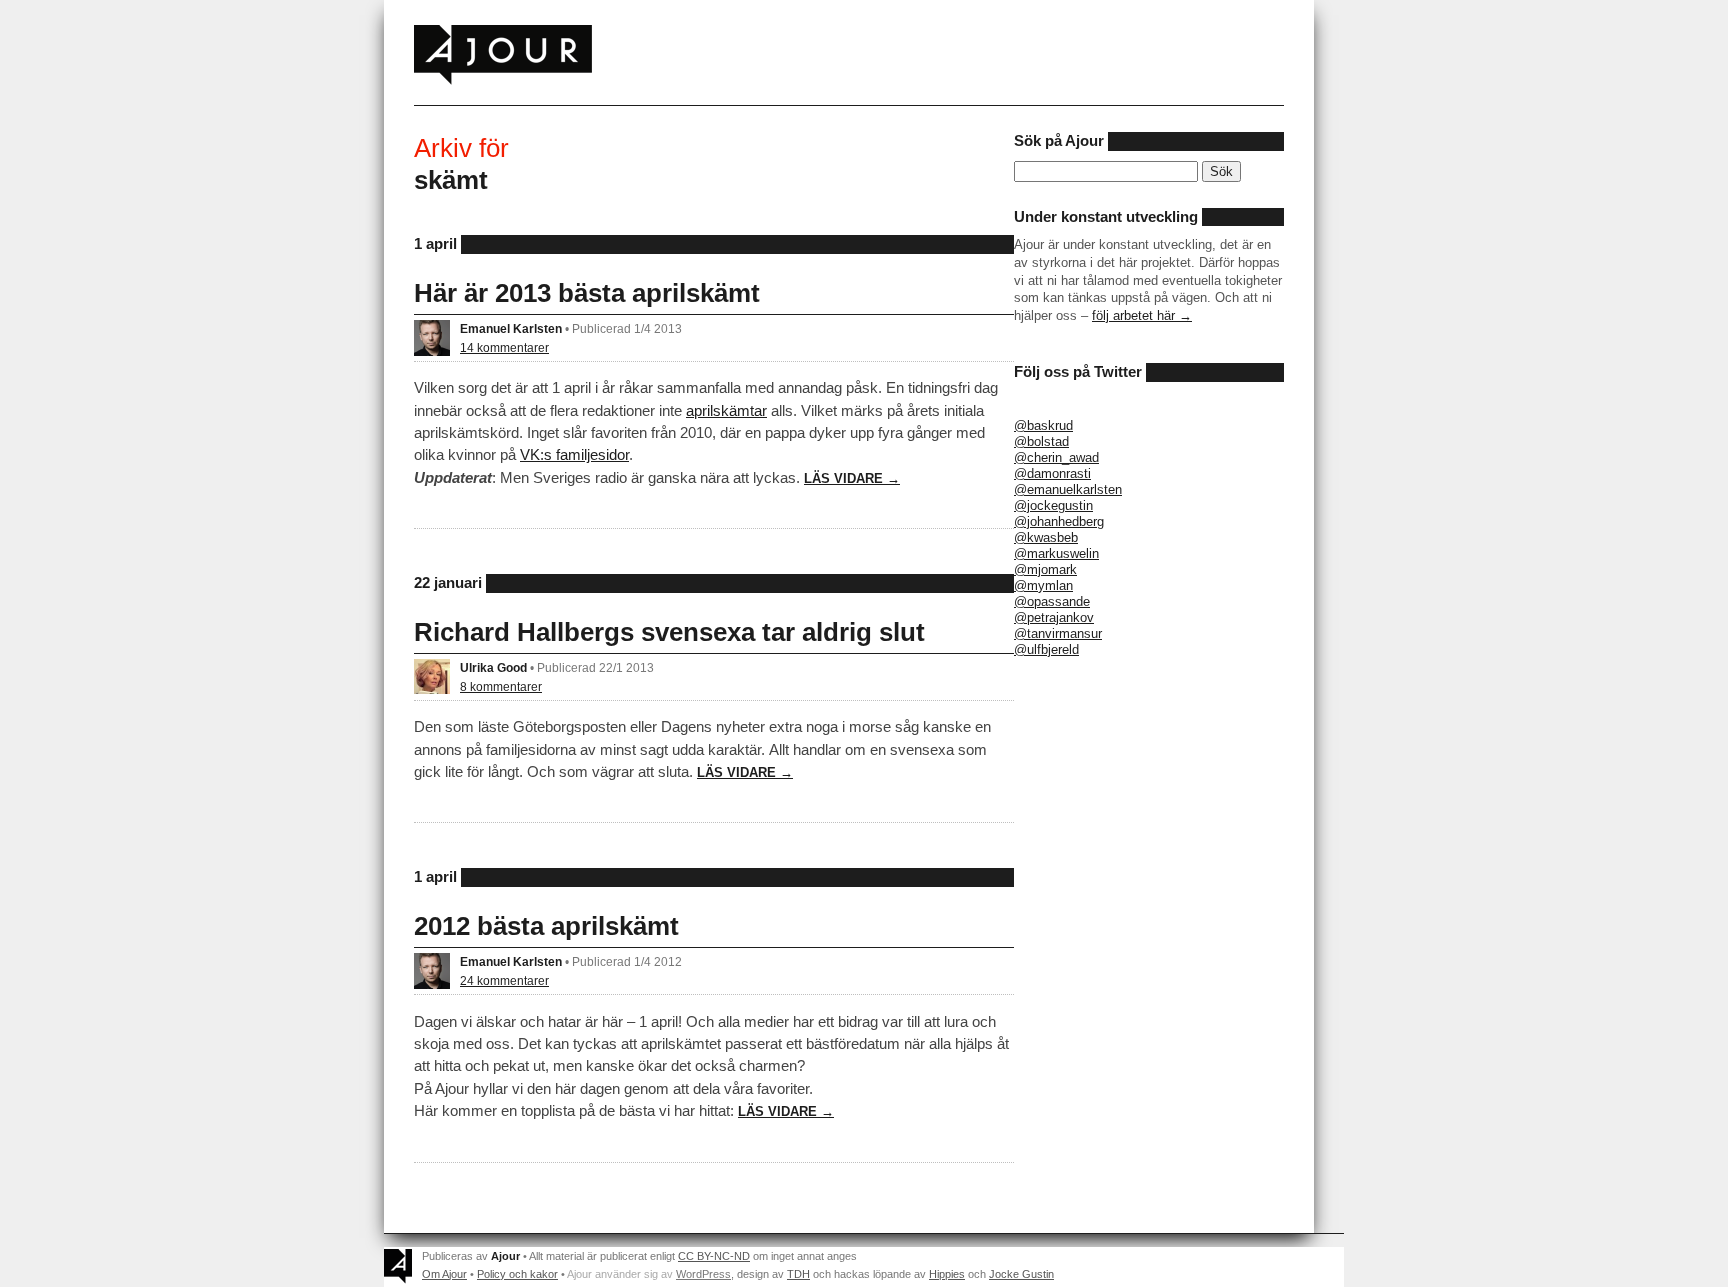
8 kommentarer (501, 686)
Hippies (947, 1274)
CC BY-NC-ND (714, 1256)
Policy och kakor (517, 1274)
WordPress (703, 1274)
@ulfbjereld (1046, 649)
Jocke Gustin (1021, 1274)
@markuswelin (1056, 553)
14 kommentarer (504, 347)
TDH (798, 1274)
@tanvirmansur (1058, 633)
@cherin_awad (1056, 457)
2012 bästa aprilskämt (546, 926)
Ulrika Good (493, 667)
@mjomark (1045, 569)
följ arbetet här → (1142, 315)
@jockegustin (1053, 505)
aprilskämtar (726, 410)
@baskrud (1043, 425)
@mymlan (1043, 585)
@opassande (1052, 601)
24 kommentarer (504, 980)
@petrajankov (1054, 617)
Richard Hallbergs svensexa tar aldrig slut (669, 632)
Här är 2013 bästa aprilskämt (587, 293)
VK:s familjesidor (574, 454)
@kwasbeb (1046, 537)
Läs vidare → (852, 478)
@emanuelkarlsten (1068, 489)
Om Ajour (444, 1274)
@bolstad (1041, 441)
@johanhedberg (1059, 521)
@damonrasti (1052, 473)
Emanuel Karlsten (511, 328)
